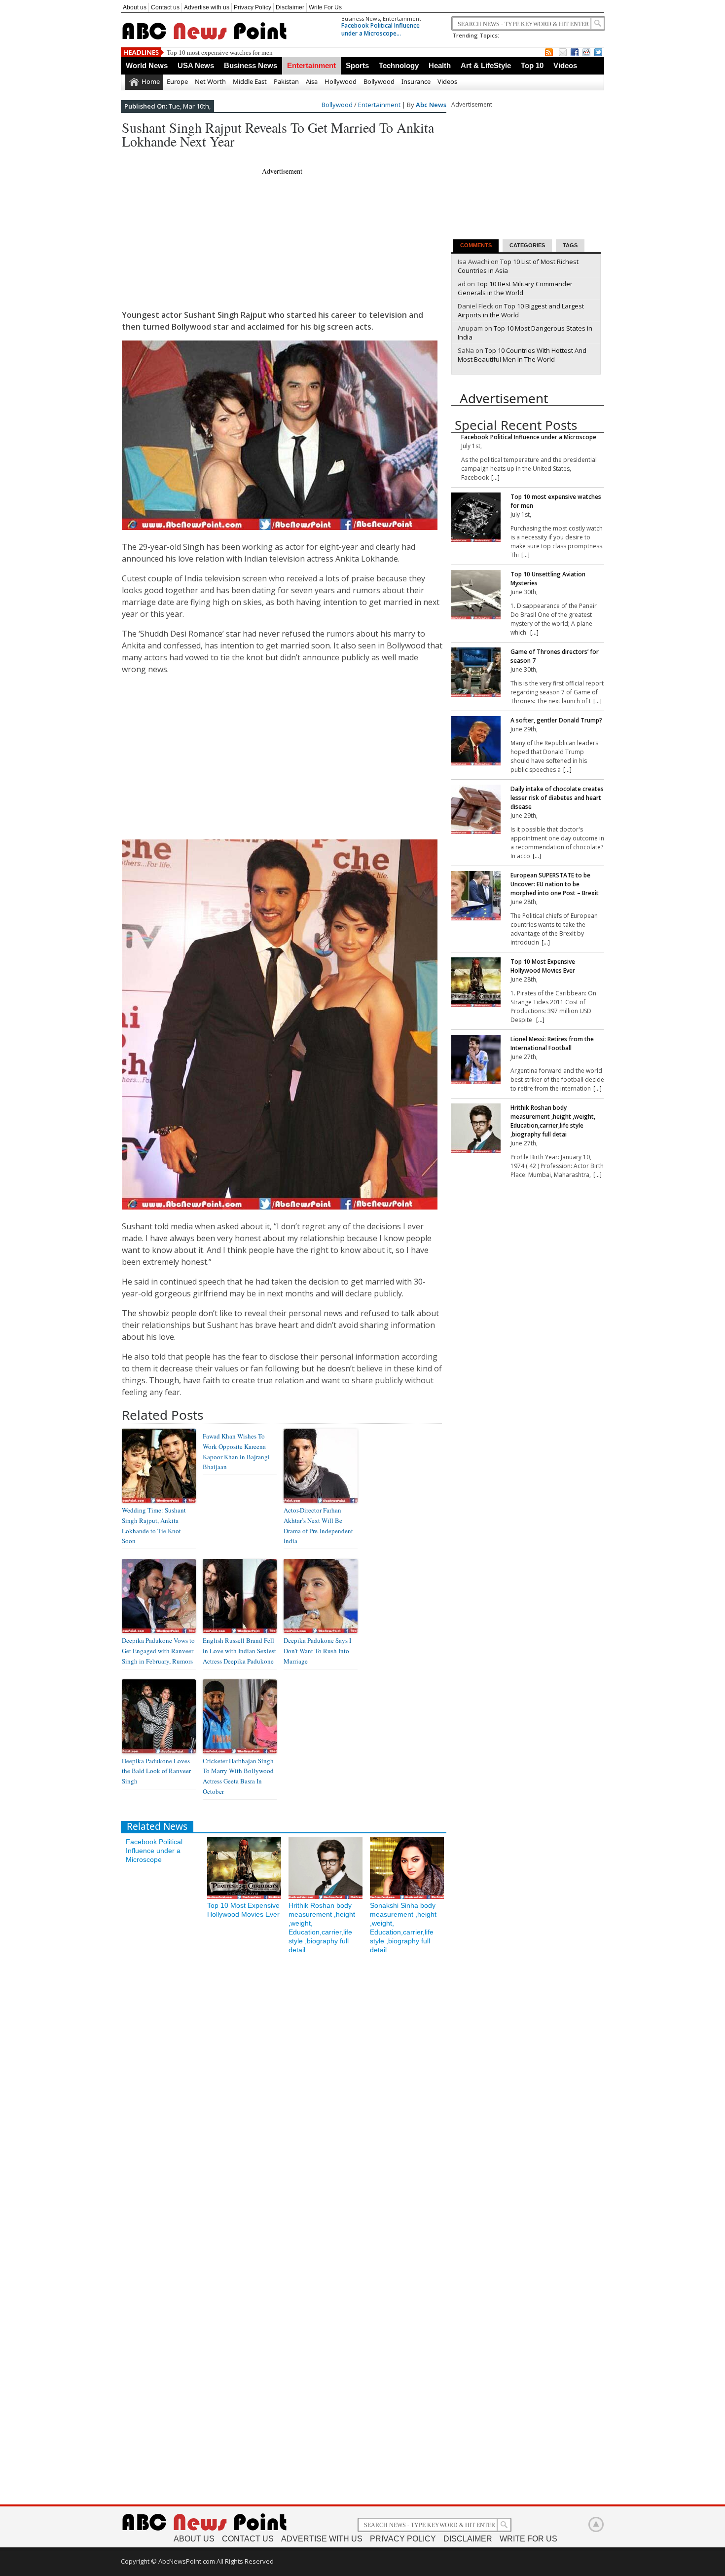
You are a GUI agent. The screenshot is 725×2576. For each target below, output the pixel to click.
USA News (196, 65)
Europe (177, 81)
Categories (527, 245)
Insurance (416, 81)
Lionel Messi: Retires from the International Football (552, 1043)
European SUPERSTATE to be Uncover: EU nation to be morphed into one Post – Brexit (555, 884)
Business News (361, 19)
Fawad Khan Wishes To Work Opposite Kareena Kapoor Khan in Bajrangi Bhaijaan (236, 1451)
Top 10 (532, 65)
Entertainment (402, 19)
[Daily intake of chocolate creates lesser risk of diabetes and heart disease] (476, 811)
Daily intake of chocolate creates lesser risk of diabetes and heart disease (557, 798)
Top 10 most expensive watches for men (220, 53)
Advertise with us (207, 7)
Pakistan (286, 81)
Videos (565, 65)
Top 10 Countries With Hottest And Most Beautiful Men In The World (522, 355)
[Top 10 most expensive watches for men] (476, 518)
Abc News (431, 105)
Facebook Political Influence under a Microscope (154, 1851)
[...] (495, 477)
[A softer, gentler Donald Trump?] (476, 742)
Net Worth (210, 81)
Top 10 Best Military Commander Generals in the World (515, 288)
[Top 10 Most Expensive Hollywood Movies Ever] (476, 983)
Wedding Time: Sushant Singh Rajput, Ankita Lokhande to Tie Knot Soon (154, 1525)
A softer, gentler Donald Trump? (556, 720)
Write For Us (325, 7)
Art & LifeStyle (486, 65)
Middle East (250, 81)
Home (151, 81)
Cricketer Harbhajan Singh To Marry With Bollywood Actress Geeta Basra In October (238, 1776)
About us (135, 7)
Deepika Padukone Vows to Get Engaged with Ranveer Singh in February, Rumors (158, 1651)
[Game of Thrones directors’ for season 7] (476, 673)
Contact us (165, 7)
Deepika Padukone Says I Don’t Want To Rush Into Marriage (317, 1651)
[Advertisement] (301, 155)
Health (440, 65)
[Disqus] (284, 2092)
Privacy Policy (253, 7)
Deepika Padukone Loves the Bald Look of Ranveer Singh (156, 1771)
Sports (357, 65)
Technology (399, 65)
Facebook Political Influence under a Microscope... (381, 29)
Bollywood (379, 81)
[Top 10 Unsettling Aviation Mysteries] (476, 596)
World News (147, 65)
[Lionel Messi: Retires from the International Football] (476, 1061)
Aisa (312, 81)
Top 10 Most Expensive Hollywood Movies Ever (543, 966)
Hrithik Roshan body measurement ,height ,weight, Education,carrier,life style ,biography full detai (553, 1121)
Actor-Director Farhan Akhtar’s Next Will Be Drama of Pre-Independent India (318, 1525)
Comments (476, 245)
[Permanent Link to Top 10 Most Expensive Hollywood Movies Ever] (244, 1896)
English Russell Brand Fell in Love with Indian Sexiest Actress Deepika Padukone (239, 1651)
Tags (570, 245)
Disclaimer (290, 7)
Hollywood (341, 81)
